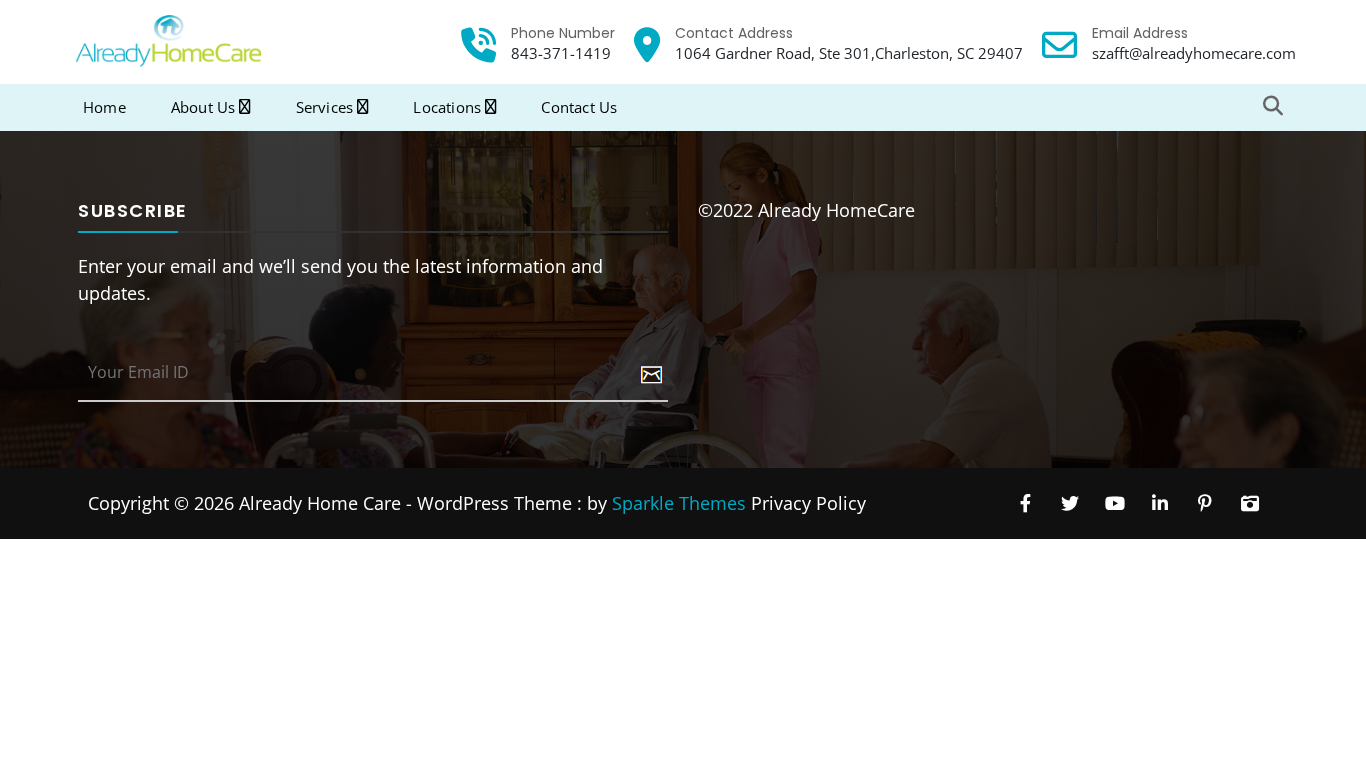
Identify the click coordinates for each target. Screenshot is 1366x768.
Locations (447, 107)
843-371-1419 (561, 53)
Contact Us (579, 107)
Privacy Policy (808, 503)
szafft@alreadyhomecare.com (1194, 53)
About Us (203, 107)
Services (325, 107)
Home (104, 107)
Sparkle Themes (679, 503)
